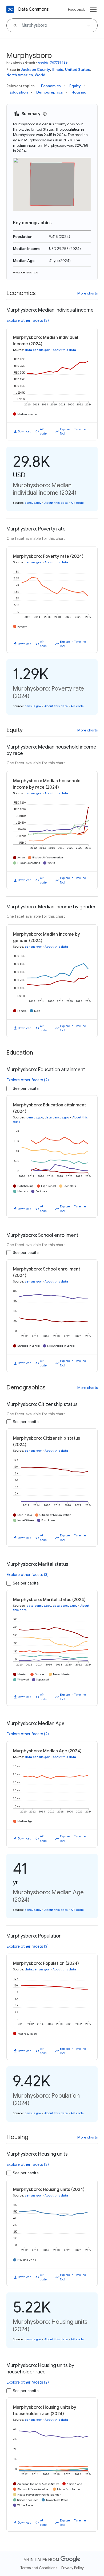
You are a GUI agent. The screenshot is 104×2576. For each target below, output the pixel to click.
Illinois (57, 69)
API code (43, 431)
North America (20, 75)
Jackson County (35, 69)
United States (78, 69)
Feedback (76, 9)
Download (25, 431)
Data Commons (33, 9)
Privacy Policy (73, 2568)
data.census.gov (37, 350)
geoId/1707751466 (53, 62)
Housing (79, 92)
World (40, 75)
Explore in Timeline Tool (73, 431)
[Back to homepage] (10, 9)
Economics (51, 86)
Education (19, 92)
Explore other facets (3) (28, 1575)
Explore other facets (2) (28, 320)
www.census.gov (26, 272)
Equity (75, 86)
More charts (87, 293)
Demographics (50, 92)
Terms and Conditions (39, 2568)
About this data (64, 350)
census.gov (33, 503)
